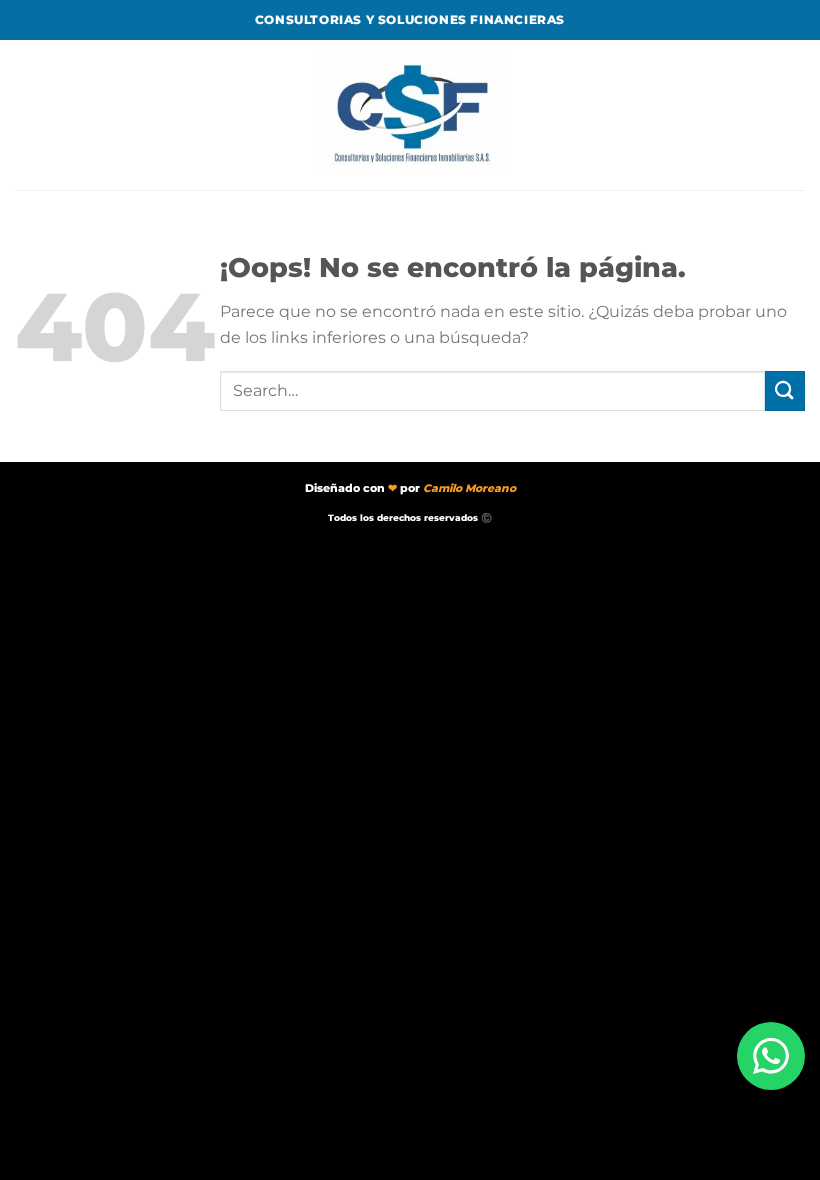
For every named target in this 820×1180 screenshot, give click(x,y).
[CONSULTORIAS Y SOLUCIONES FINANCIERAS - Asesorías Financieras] (410, 115)
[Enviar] (785, 390)
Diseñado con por (410, 488)
